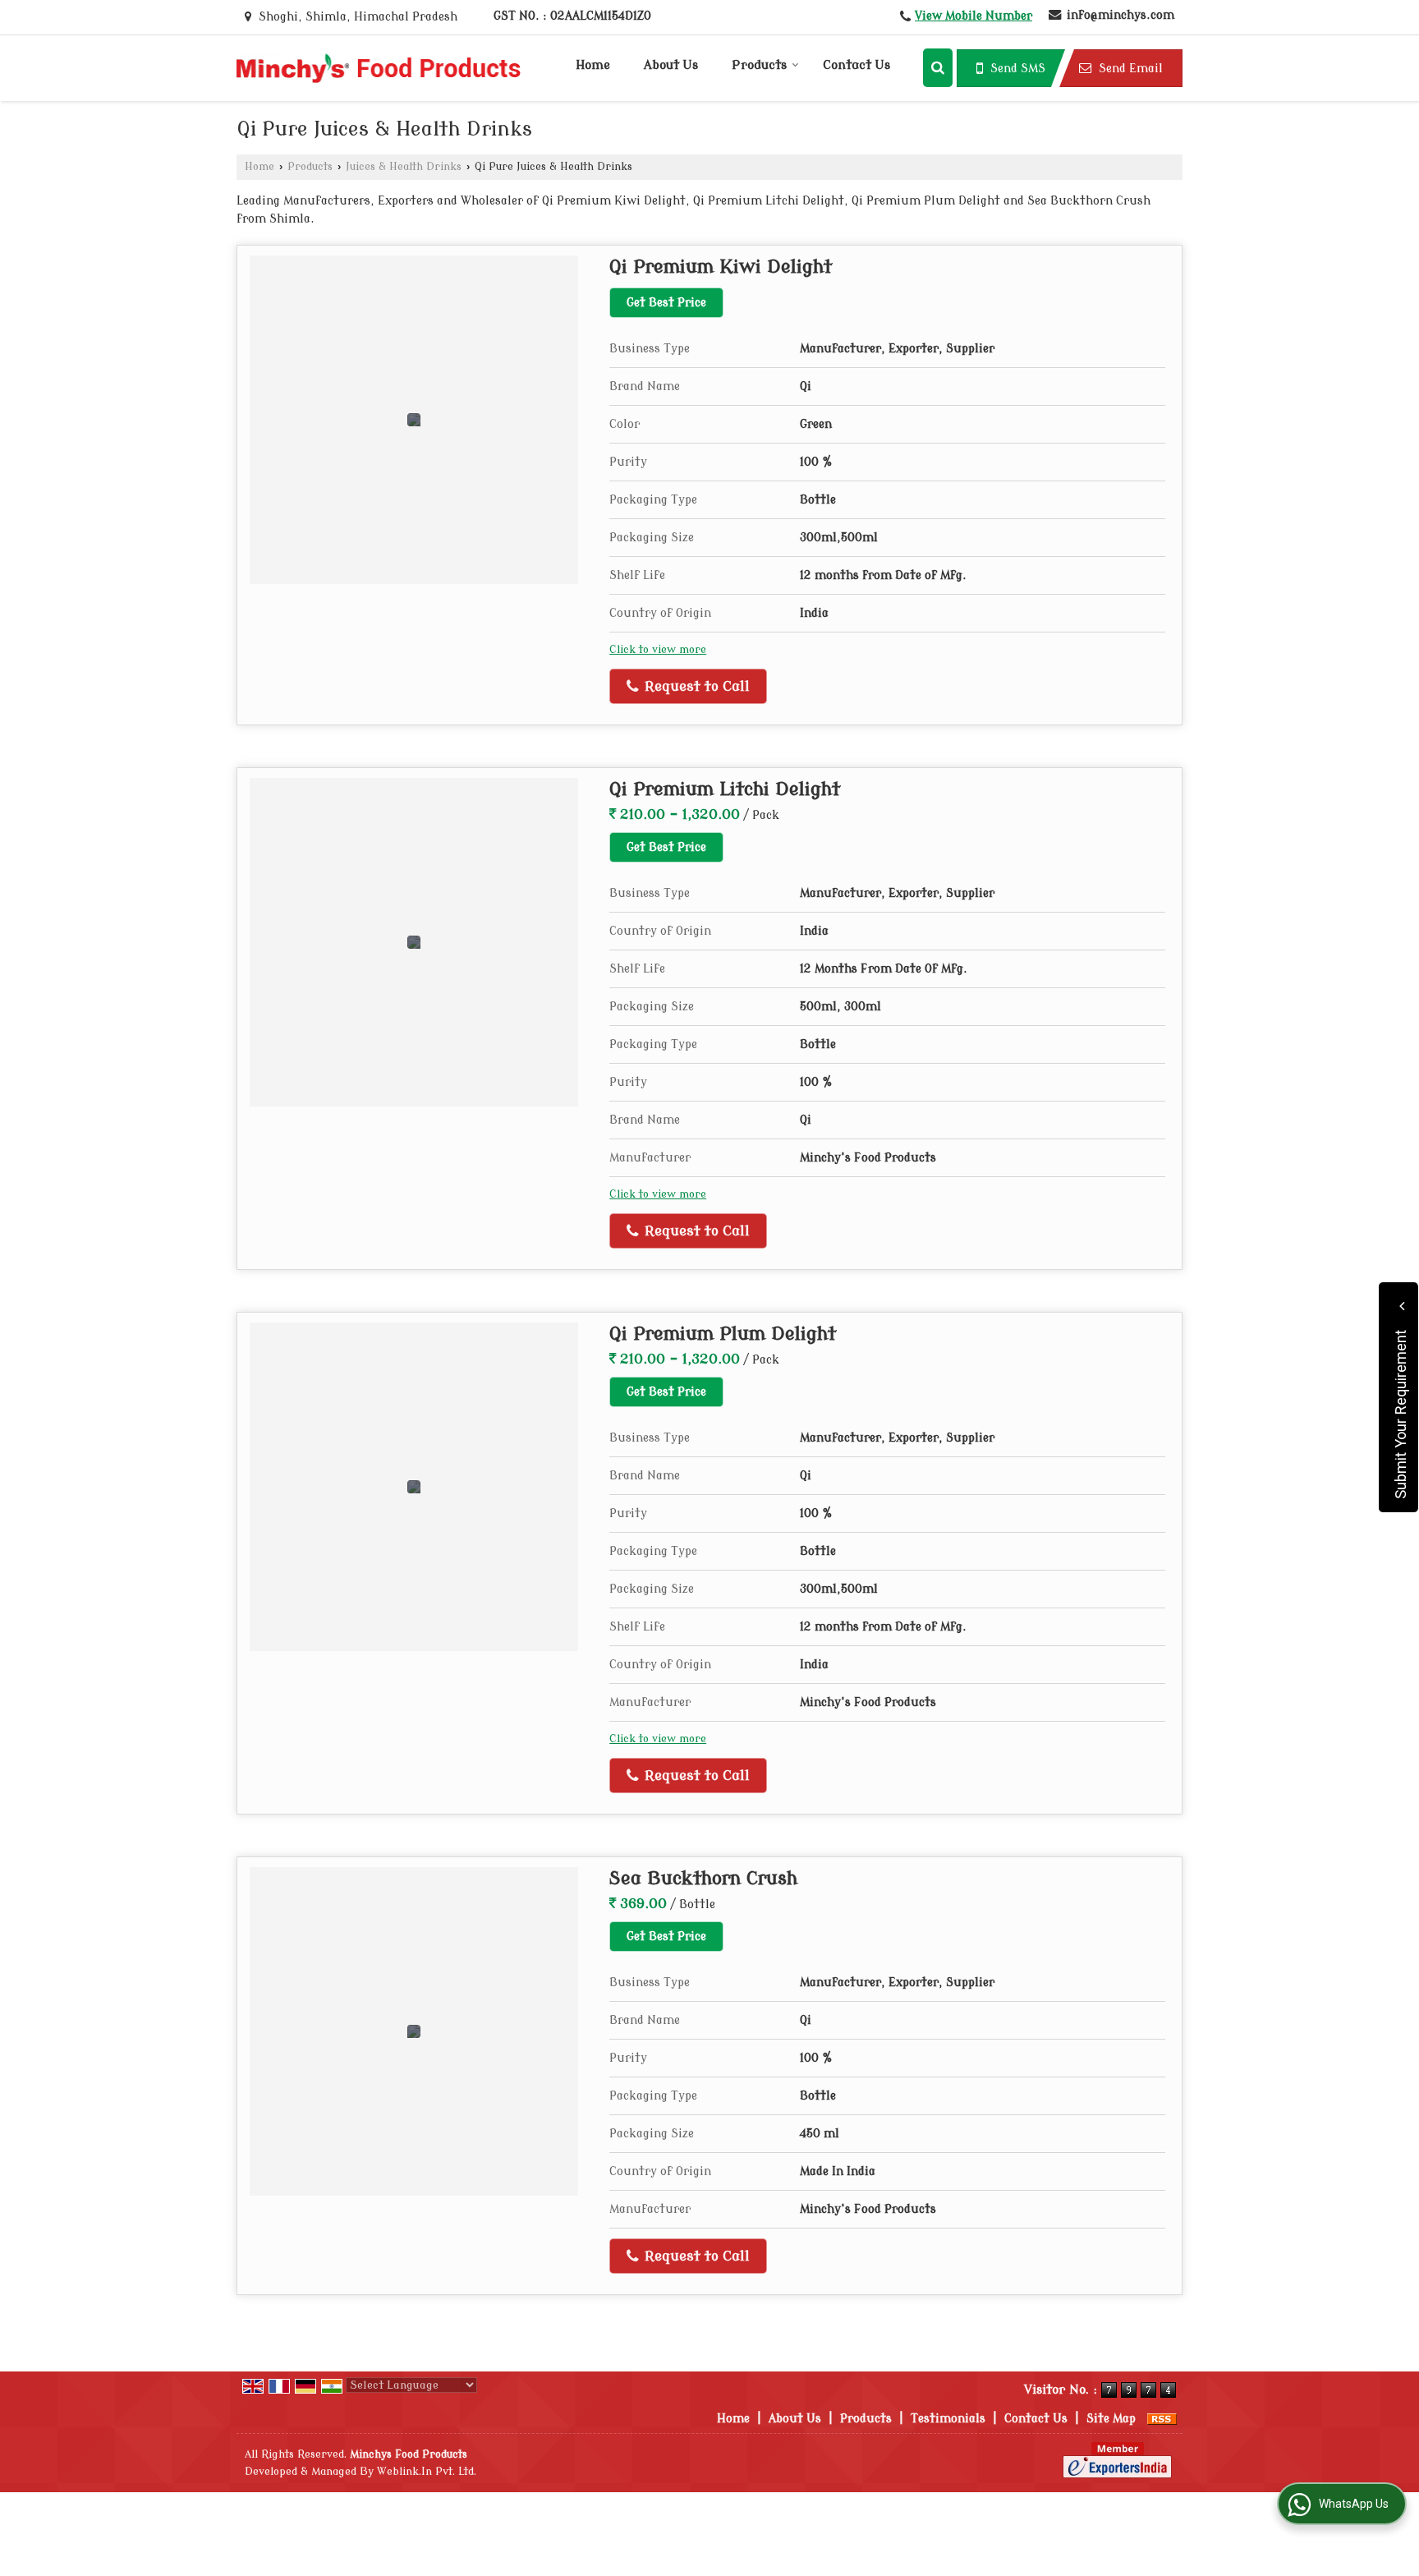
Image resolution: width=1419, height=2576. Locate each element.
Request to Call (695, 686)
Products (759, 65)
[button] (974, 16)
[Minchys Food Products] (379, 68)
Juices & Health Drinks (404, 167)
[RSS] (1162, 2419)
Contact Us (856, 65)
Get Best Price (666, 303)
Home (593, 65)
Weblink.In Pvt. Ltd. (427, 2472)
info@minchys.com (1121, 15)
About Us (671, 65)
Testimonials (948, 2419)
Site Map (1111, 2419)
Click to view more (658, 650)
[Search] (938, 68)
